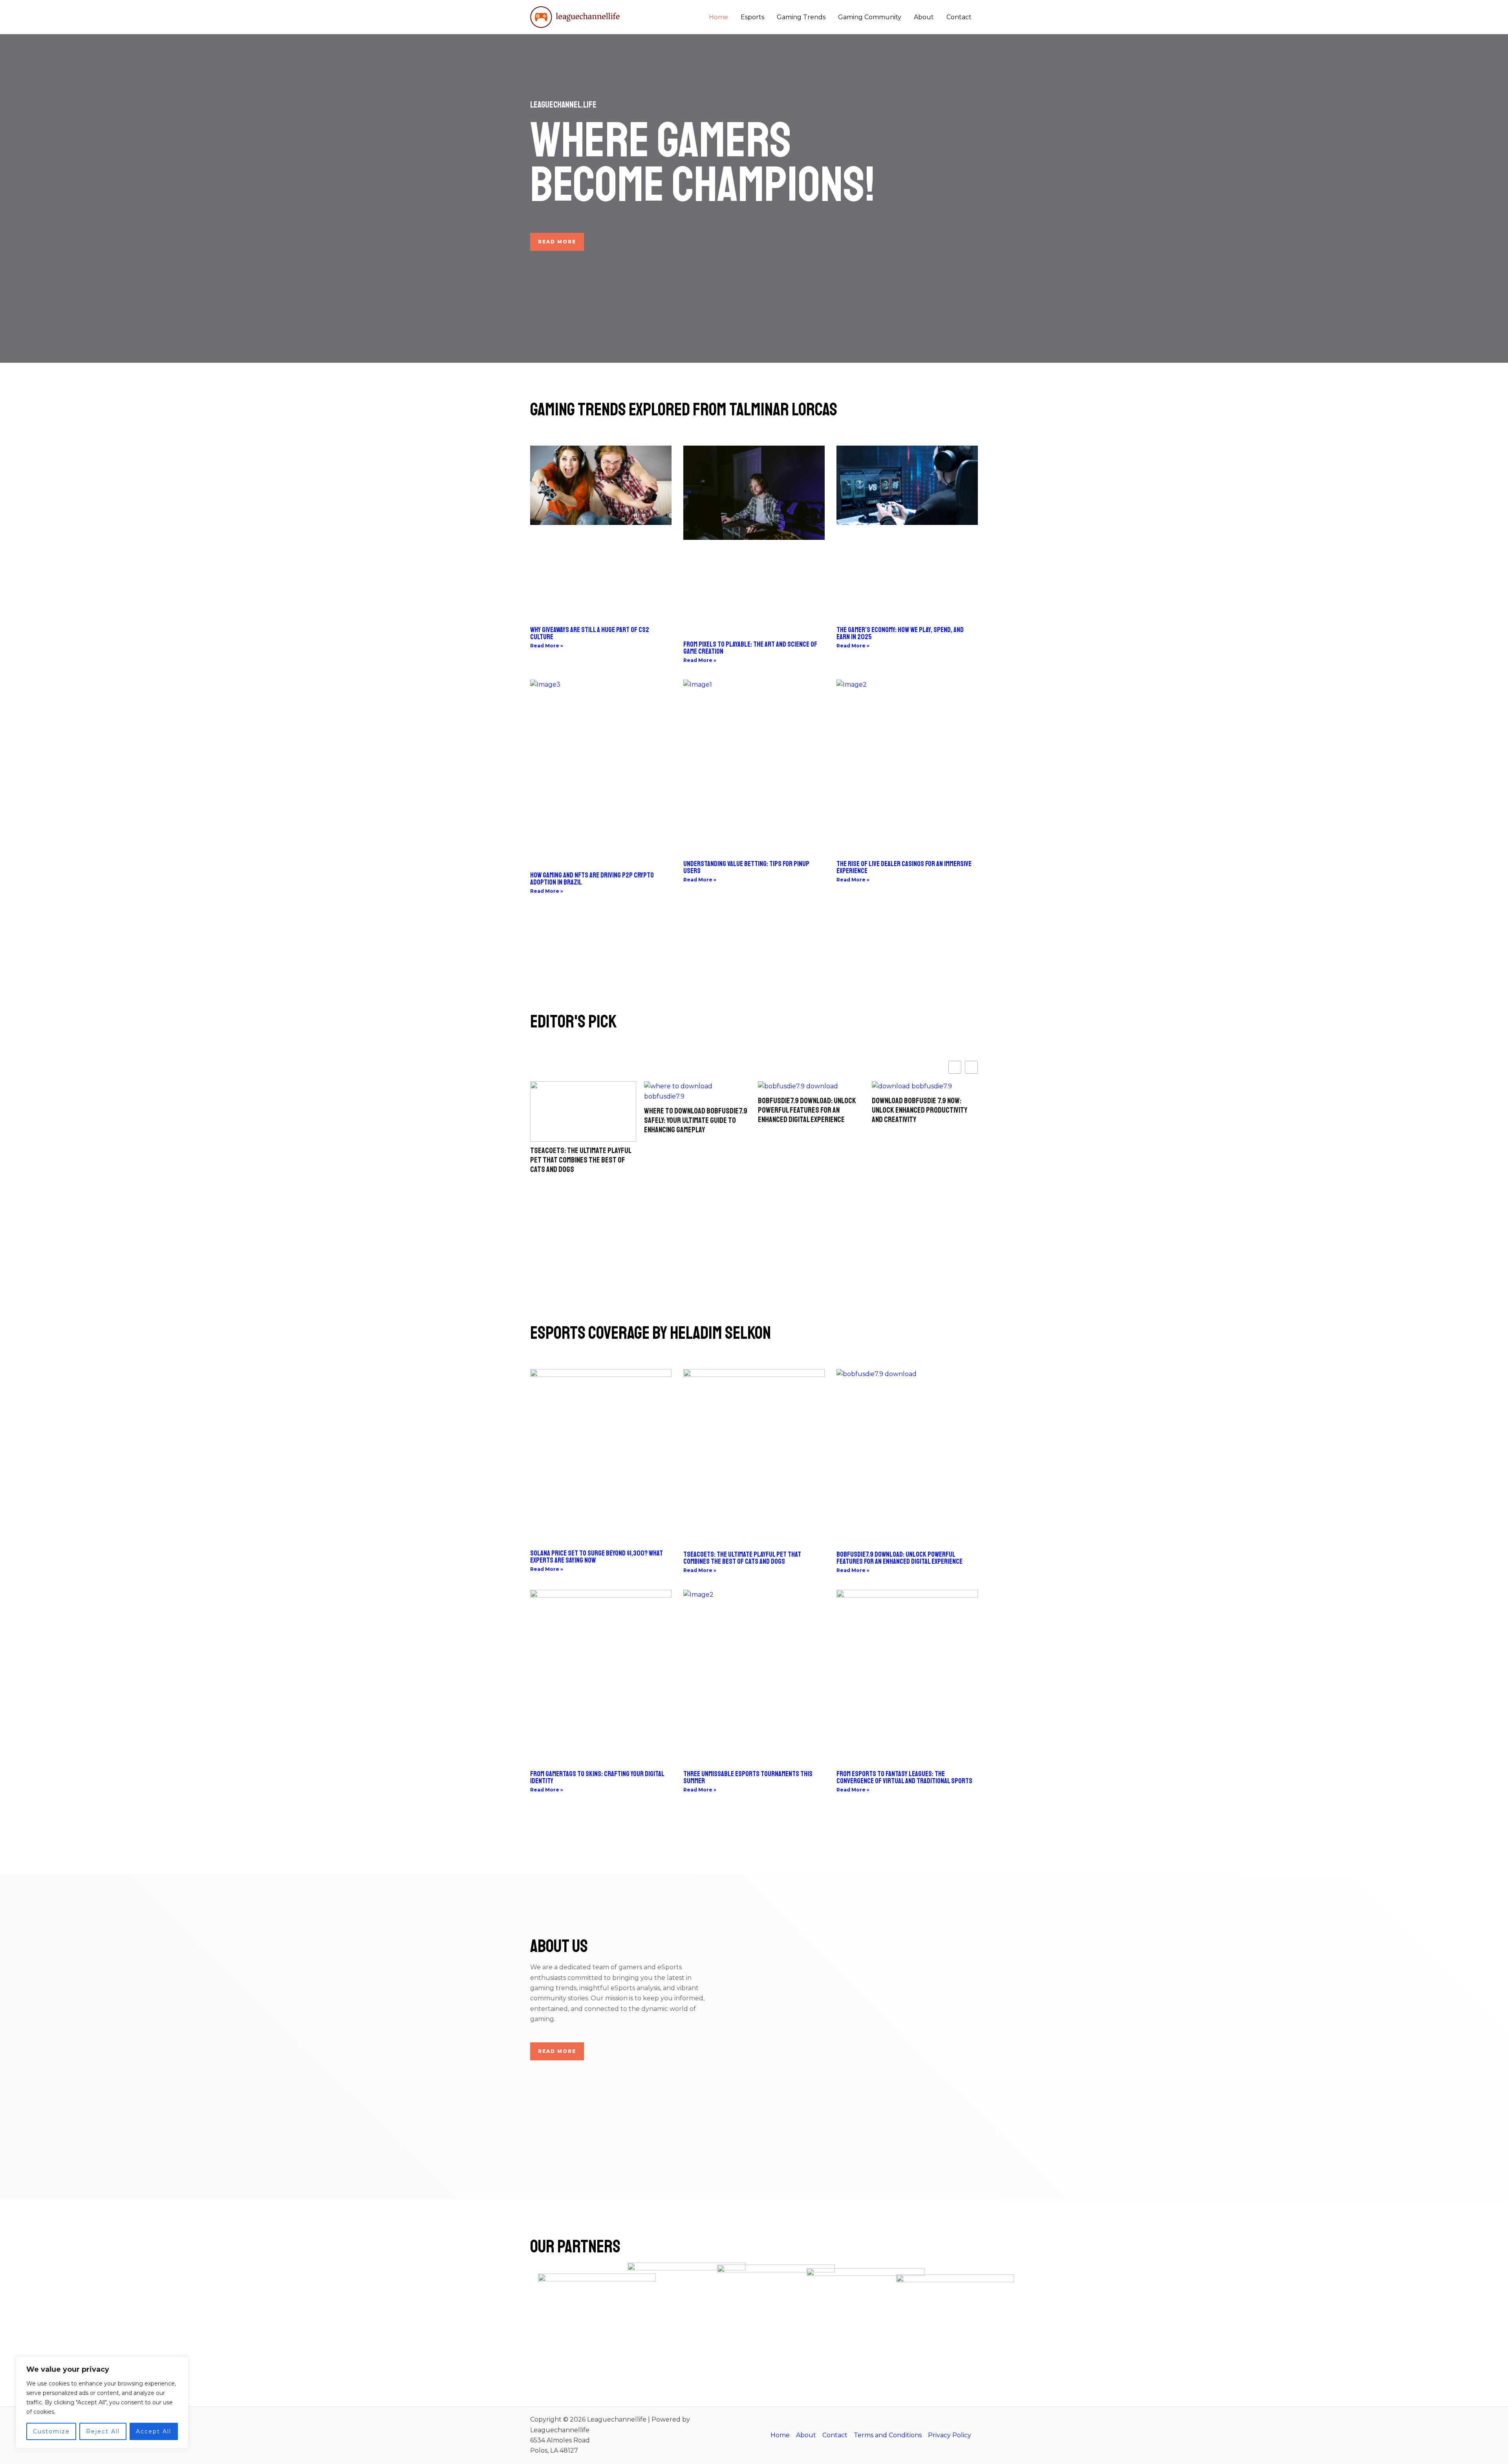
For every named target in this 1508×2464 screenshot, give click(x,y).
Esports (752, 17)
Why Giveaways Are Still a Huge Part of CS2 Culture (590, 633)
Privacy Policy (950, 2435)
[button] (971, 1067)
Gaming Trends (801, 17)
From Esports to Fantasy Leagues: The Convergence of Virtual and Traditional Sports (904, 1777)
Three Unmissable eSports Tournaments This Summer (748, 1777)
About (924, 17)
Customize (51, 2431)
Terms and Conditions (888, 2435)
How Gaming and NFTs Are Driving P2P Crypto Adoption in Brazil (592, 879)
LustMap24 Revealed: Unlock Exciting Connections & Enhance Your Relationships (921, 1110)
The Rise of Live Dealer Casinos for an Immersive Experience (904, 867)
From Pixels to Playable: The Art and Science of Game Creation (750, 648)
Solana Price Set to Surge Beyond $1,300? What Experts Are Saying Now (597, 1557)
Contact (959, 17)
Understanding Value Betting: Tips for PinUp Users (746, 867)
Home (718, 17)
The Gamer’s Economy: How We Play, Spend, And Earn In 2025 (900, 633)
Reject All (103, 2431)
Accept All (154, 2431)
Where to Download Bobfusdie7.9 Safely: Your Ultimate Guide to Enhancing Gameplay (582, 1120)
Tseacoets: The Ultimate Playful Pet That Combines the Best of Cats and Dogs (742, 1558)
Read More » (547, 646)
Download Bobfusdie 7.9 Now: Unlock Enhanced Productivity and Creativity (806, 1110)
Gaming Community (870, 17)
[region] (102, 2402)
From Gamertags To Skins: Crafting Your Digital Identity (597, 1777)
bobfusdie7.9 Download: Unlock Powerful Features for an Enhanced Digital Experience (693, 1110)
